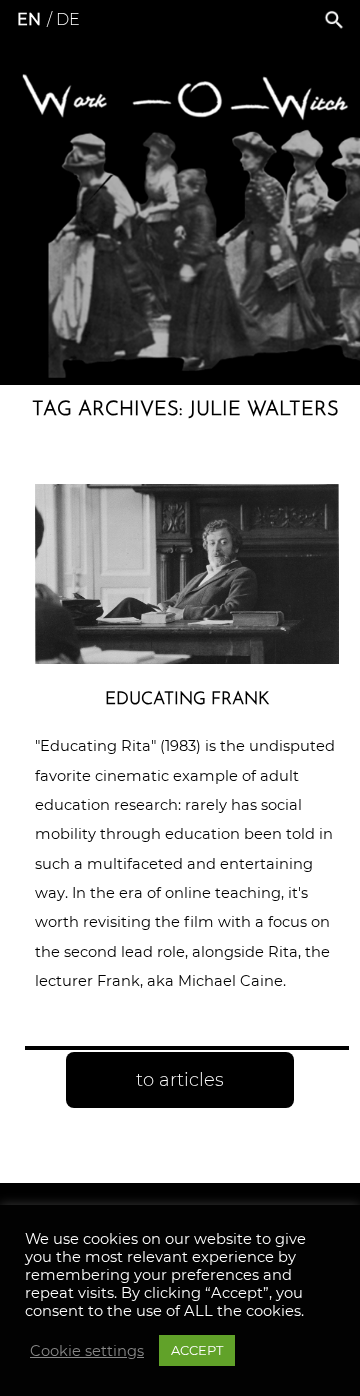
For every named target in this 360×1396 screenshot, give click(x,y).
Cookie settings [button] (87, 1351)
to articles (180, 1080)
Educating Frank (187, 699)
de (68, 19)
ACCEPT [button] (197, 1350)
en (29, 19)
